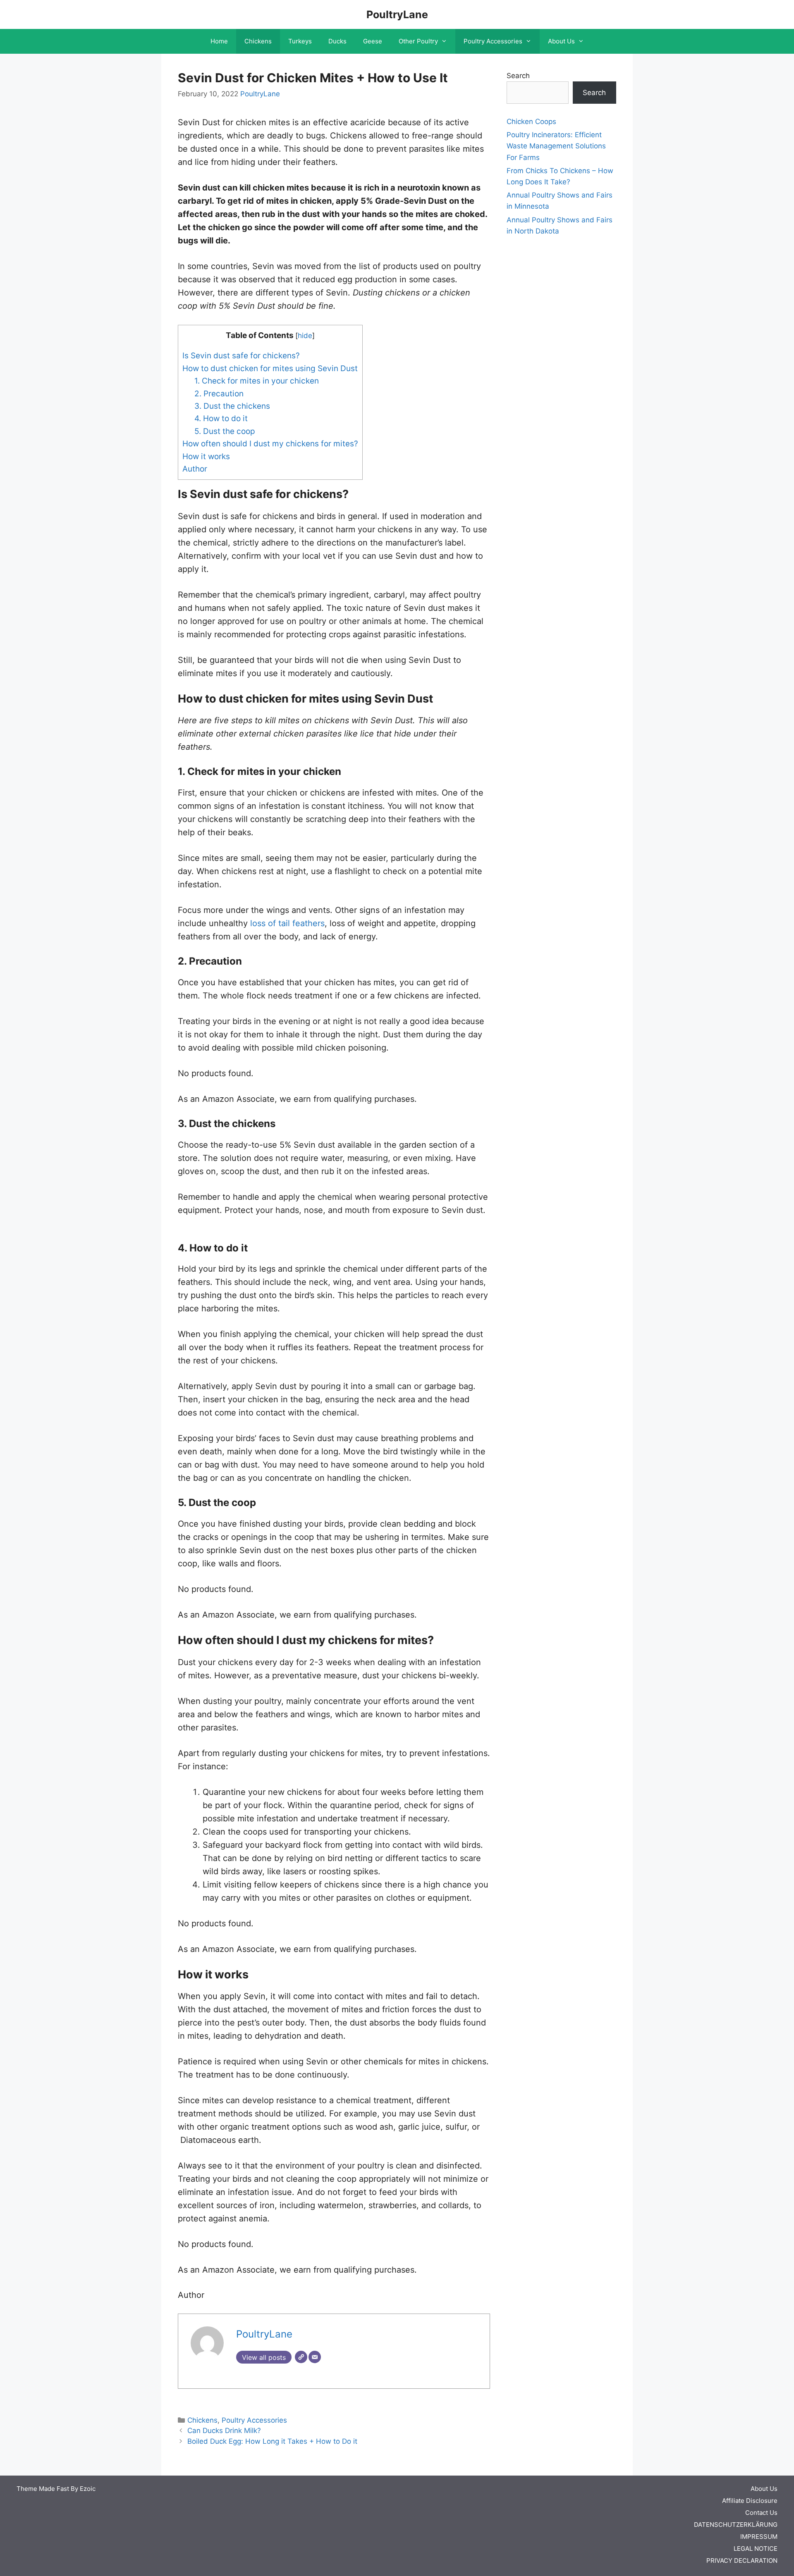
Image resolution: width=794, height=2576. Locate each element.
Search (518, 76)
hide (305, 335)
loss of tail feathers (287, 923)
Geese (373, 41)
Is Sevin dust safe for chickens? (241, 356)
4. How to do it (221, 418)
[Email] (315, 2357)
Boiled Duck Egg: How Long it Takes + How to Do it (272, 2441)
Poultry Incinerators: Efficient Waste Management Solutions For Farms (556, 146)
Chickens (258, 41)
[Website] (301, 2357)
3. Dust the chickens (232, 406)
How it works (206, 456)
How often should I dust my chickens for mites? (270, 444)
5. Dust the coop (225, 431)
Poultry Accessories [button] (493, 41)
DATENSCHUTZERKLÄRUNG (736, 2525)
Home (219, 41)
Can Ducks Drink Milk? (224, 2431)
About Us (764, 2489)
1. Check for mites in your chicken (257, 381)
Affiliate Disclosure (750, 2501)
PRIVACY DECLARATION (742, 2561)
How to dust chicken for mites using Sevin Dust (270, 368)
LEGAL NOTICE (756, 2549)
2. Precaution (219, 394)
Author (195, 469)
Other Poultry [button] (418, 41)
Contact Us (761, 2513)
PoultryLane (397, 14)
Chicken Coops (531, 122)
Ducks (337, 41)
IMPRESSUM (759, 2537)
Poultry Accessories (254, 2420)
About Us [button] (561, 41)
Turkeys (300, 41)
